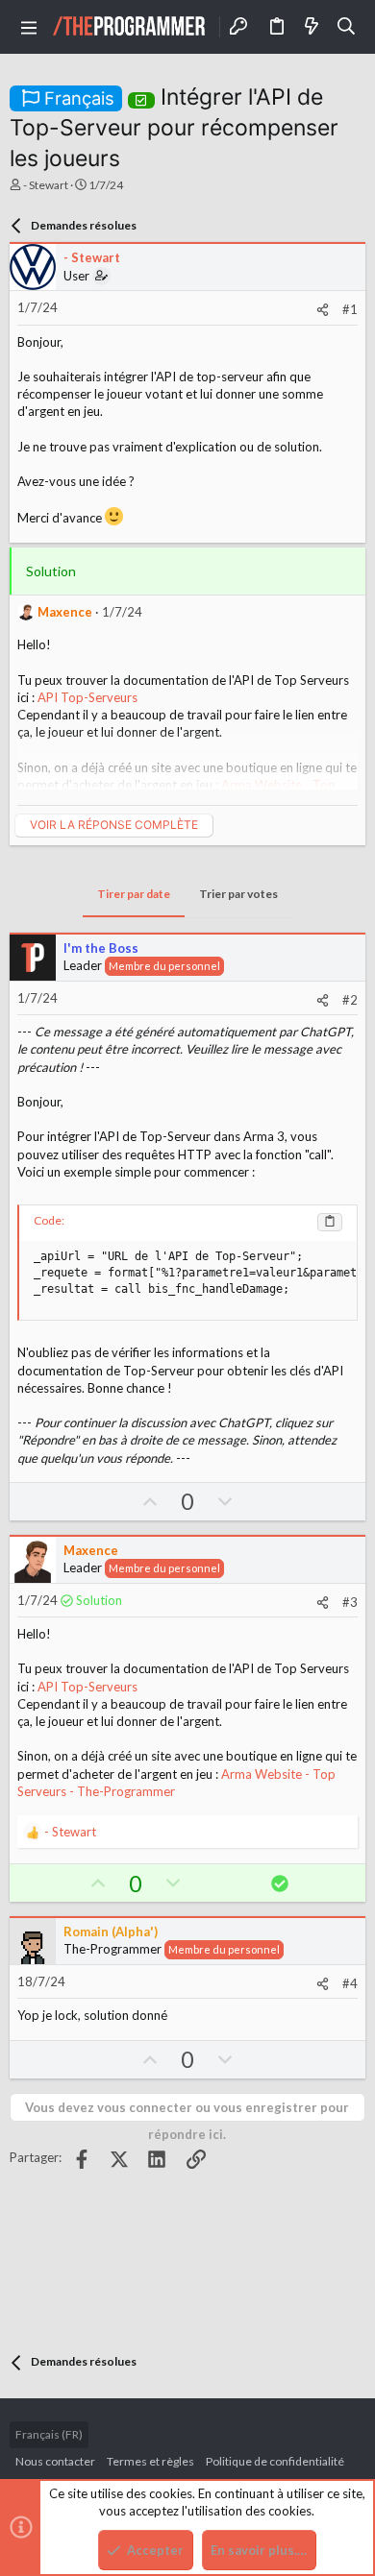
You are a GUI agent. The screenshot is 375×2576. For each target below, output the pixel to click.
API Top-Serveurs (87, 697)
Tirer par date (134, 894)
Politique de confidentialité (275, 2461)
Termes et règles (150, 2461)
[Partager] (323, 310)
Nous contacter (55, 2461)
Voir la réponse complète (114, 825)
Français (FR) (49, 2434)
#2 (350, 1000)
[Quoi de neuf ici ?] (312, 27)
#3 (350, 1602)
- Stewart (46, 185)
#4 (350, 1983)
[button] (29, 27)
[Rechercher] (347, 27)
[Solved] (142, 97)
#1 (350, 309)
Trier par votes (238, 894)
